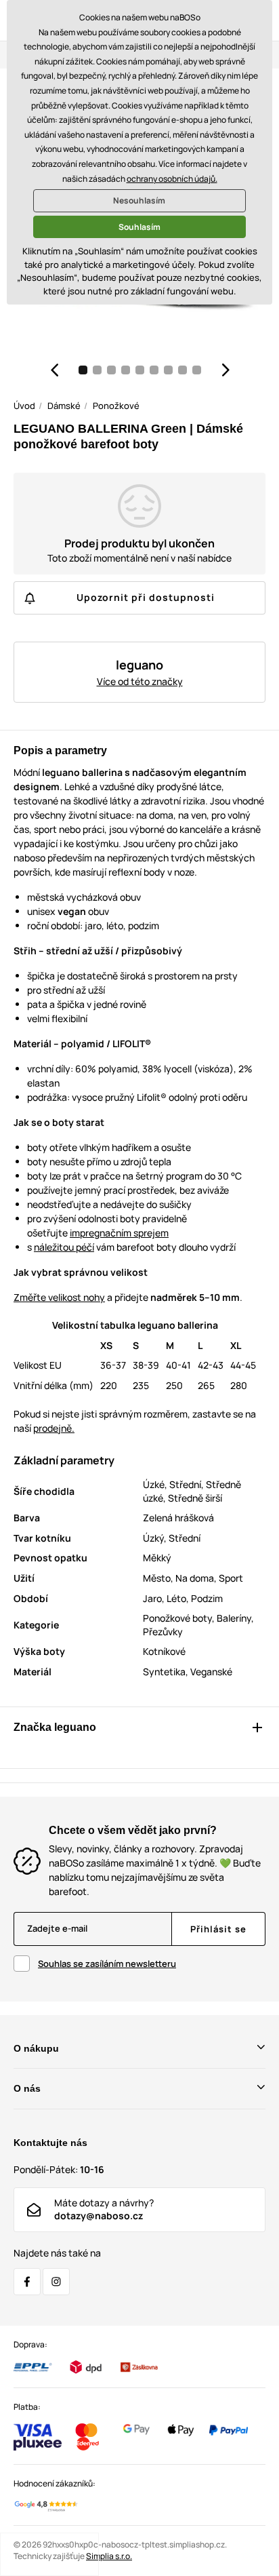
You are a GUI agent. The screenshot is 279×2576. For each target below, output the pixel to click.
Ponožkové (116, 406)
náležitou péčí (64, 1247)
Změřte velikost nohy (59, 1297)
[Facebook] (27, 2282)
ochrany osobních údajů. (172, 179)
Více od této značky (140, 681)
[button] (54, 370)
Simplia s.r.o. (109, 2556)
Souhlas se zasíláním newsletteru (107, 1964)
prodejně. (54, 1428)
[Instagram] (56, 2282)
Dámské (64, 406)
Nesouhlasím (139, 200)
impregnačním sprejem (119, 1233)
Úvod (24, 406)
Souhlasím (139, 227)
